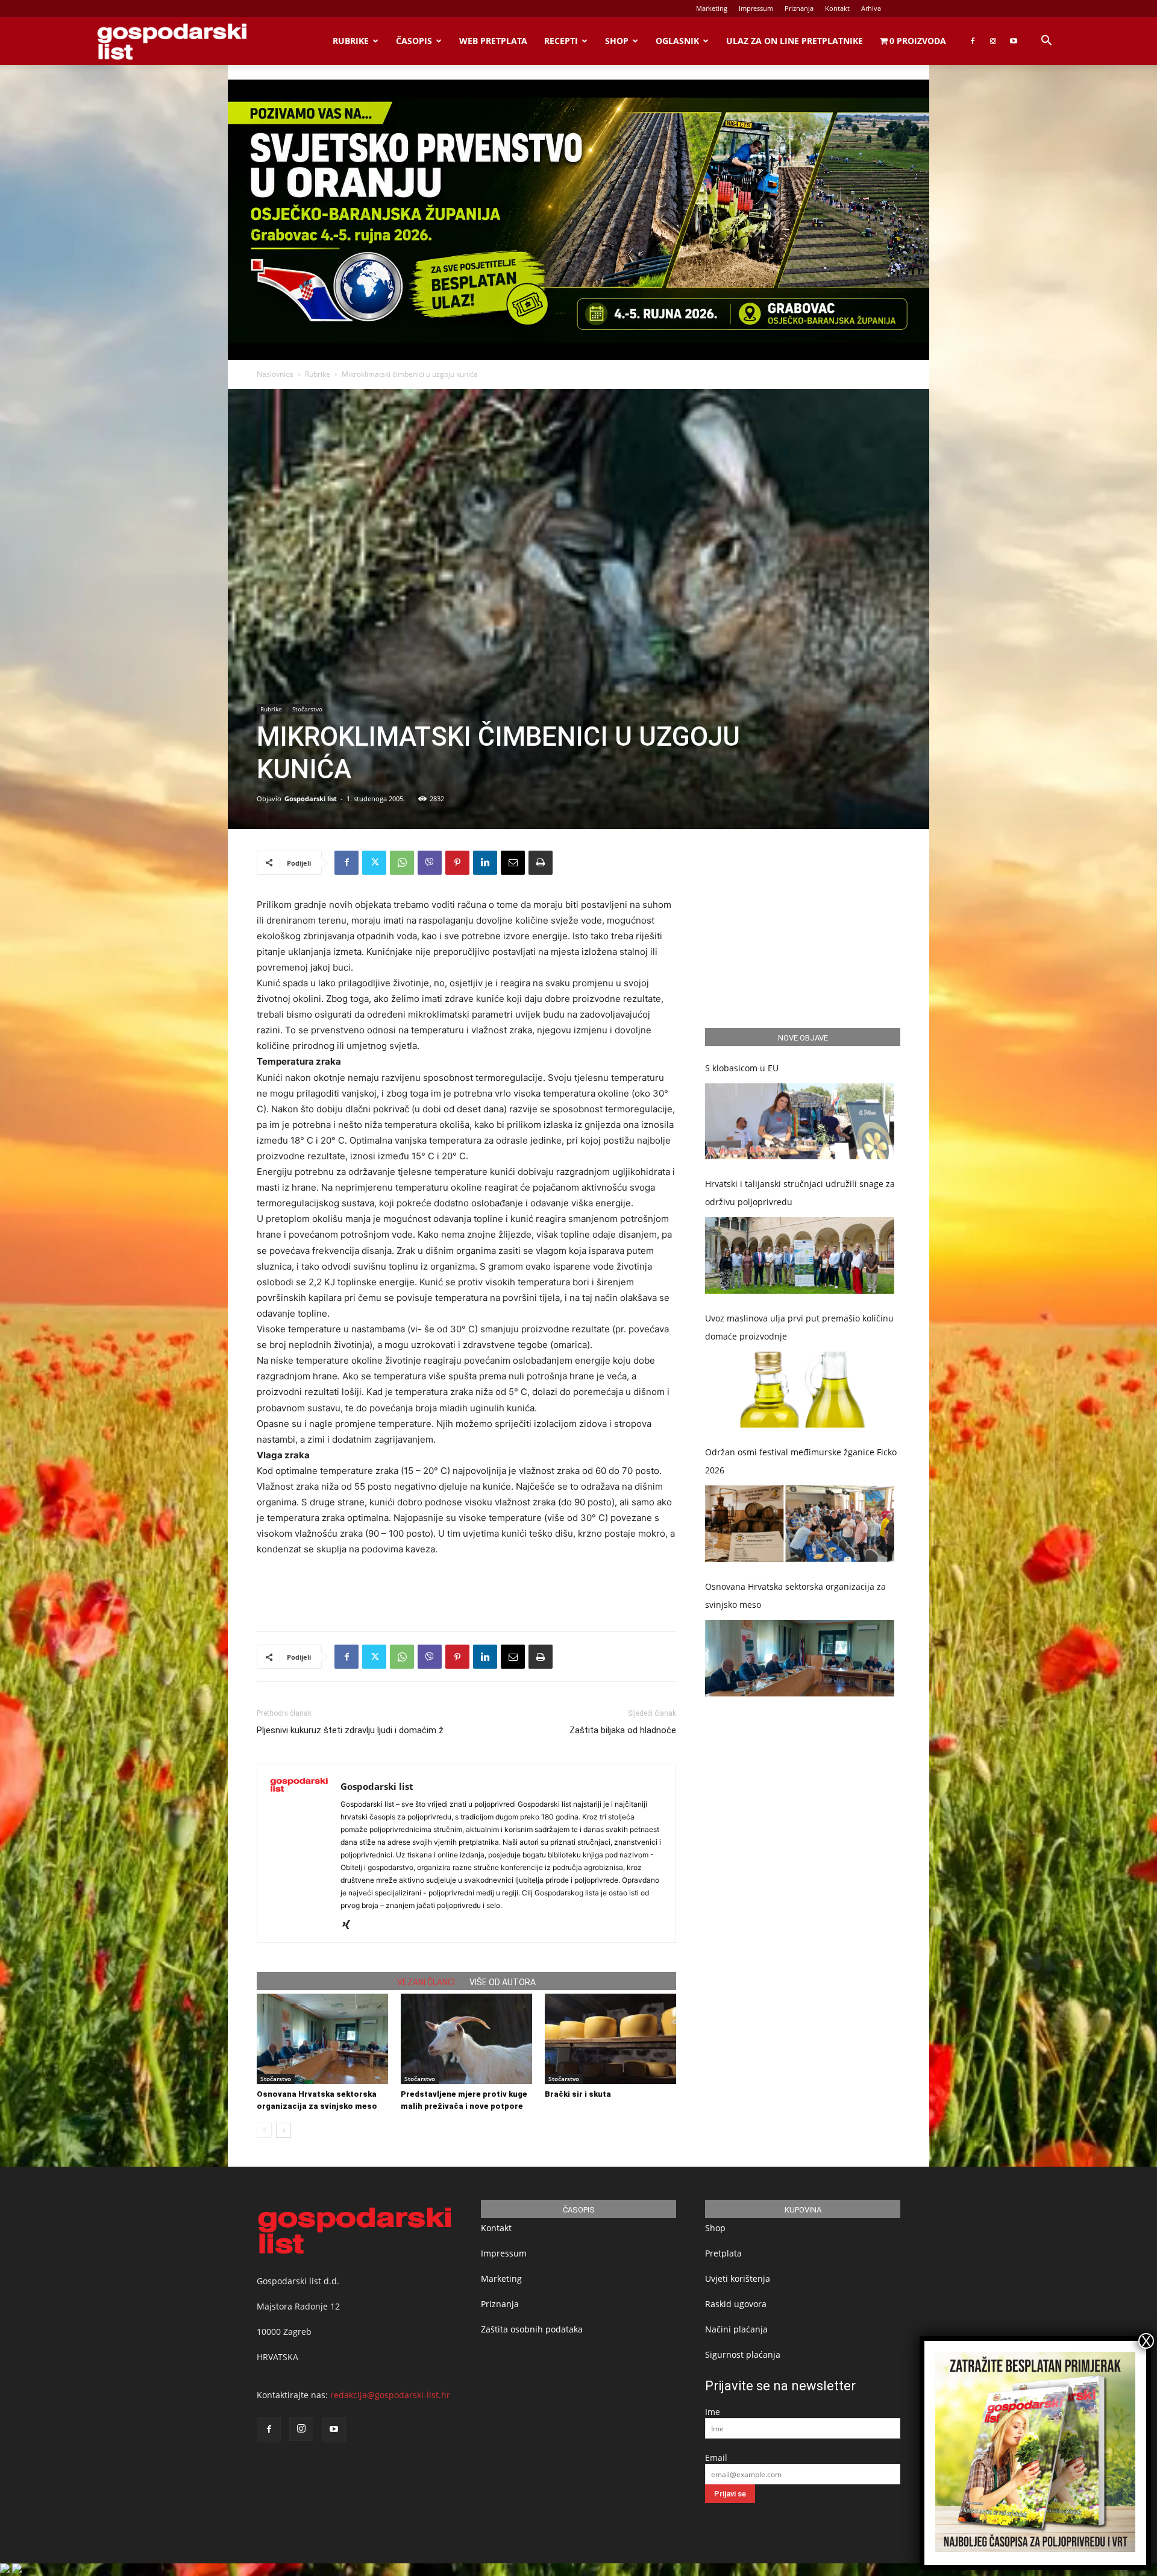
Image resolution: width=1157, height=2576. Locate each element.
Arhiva (871, 8)
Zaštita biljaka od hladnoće (623, 1730)
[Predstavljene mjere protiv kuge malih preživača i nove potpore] (466, 2039)
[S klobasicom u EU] (800, 1122)
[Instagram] (993, 41)
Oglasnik (677, 41)
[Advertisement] (466, 1591)
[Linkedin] (485, 863)
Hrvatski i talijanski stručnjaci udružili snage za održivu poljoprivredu (800, 1193)
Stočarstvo (307, 709)
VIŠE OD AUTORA (503, 1982)
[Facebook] (973, 41)
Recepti (561, 41)
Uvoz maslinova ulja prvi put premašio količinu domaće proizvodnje (799, 1327)
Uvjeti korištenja (738, 2278)
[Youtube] (1014, 41)
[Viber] (430, 863)
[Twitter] (374, 863)
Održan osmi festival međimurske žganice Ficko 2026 (801, 1461)
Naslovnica (275, 374)
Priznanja (799, 8)
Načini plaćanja (736, 2329)
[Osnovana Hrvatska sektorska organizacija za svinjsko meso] (322, 2039)
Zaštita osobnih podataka (532, 2329)
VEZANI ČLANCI (426, 1982)
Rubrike (351, 41)
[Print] (541, 863)
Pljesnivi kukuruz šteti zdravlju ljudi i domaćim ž (350, 1730)
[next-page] (284, 2130)
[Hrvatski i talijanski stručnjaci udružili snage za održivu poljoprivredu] (800, 1255)
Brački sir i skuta (578, 2094)
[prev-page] (264, 2130)
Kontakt (837, 8)
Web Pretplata (493, 41)
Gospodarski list (311, 798)
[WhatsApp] (402, 863)
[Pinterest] (457, 863)
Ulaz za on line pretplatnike (795, 41)
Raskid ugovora (736, 2304)
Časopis (414, 41)
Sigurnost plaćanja (743, 2354)
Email (716, 2458)
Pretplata (723, 2253)
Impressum (756, 8)
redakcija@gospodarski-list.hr (390, 2395)
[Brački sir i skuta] (610, 2039)
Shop (617, 41)
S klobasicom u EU (742, 1068)
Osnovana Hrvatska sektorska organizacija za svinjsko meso (795, 1595)
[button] (1046, 42)
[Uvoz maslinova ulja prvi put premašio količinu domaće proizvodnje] (800, 1390)
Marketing (712, 8)
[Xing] (350, 1926)
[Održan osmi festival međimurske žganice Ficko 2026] (800, 1524)
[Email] (513, 863)
